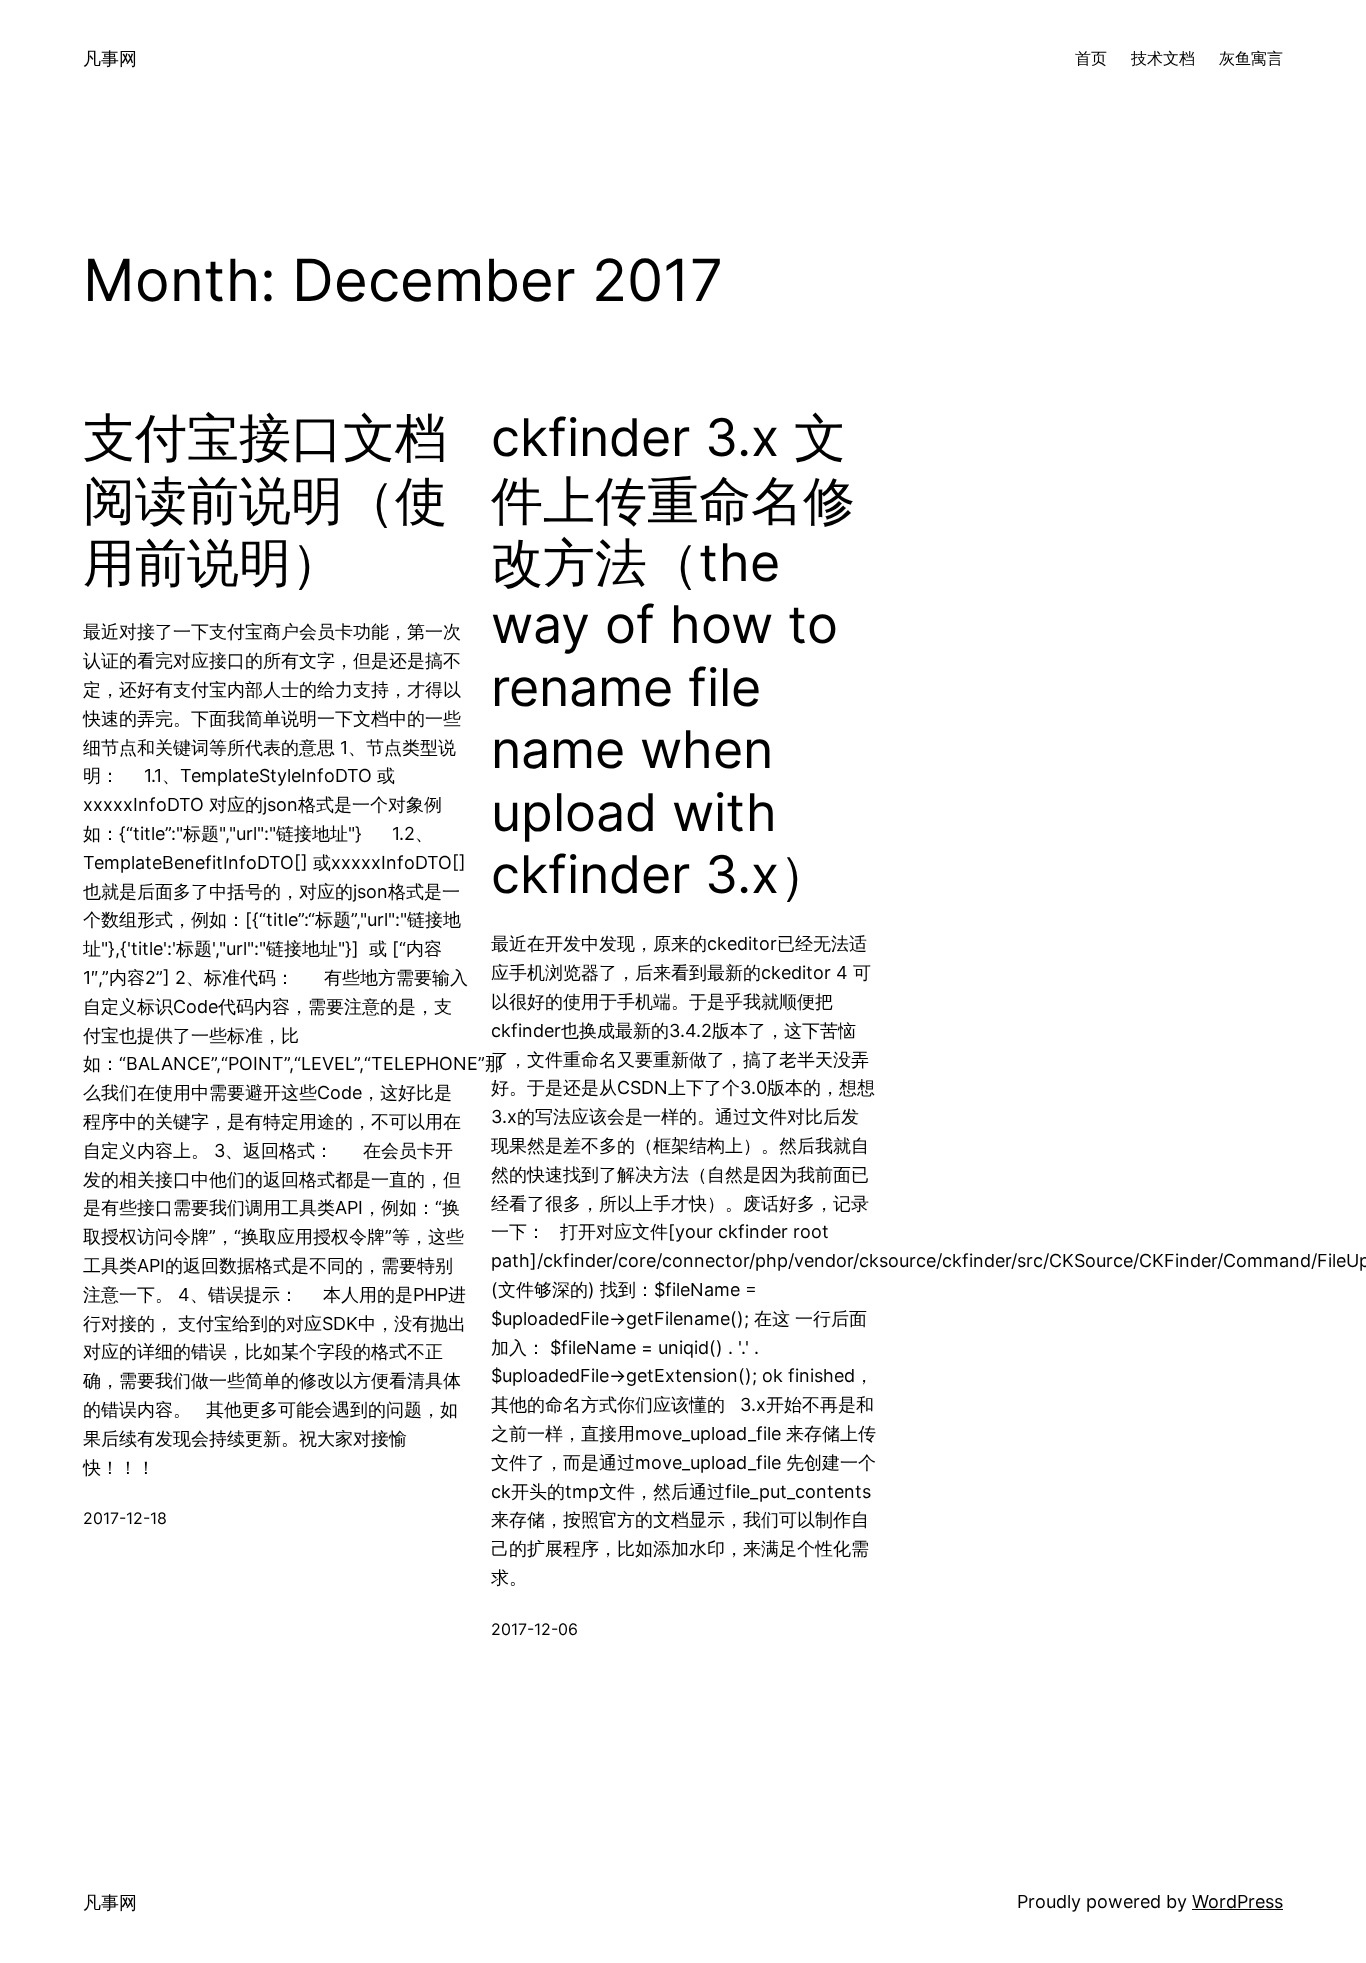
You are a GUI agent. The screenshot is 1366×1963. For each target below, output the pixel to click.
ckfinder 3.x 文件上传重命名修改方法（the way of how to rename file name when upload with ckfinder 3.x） (673, 656)
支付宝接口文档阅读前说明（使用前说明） (265, 500)
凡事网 (110, 58)
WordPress (1237, 1901)
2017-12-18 (125, 1518)
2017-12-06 (534, 1629)
